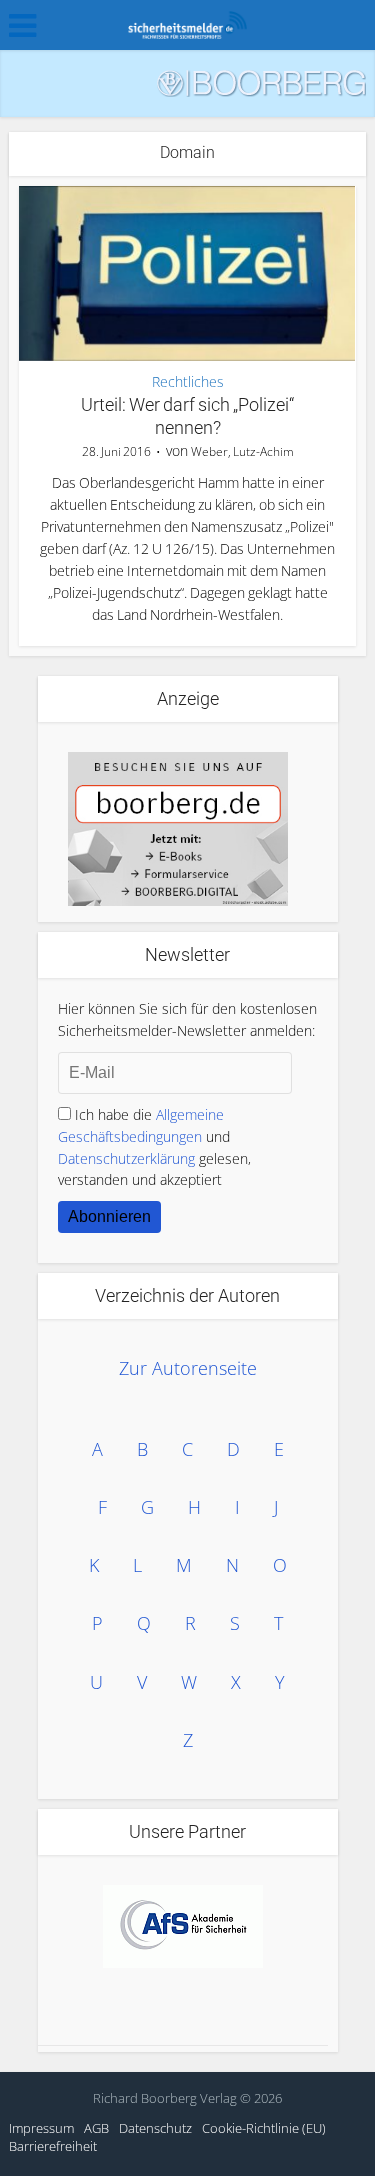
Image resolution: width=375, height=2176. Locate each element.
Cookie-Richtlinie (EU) (264, 2128)
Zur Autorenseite (188, 1368)
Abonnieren (109, 1216)
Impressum (41, 2128)
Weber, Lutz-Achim (242, 451)
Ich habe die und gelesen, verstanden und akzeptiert (154, 1147)
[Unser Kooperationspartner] (183, 1926)
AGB (96, 2128)
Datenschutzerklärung (126, 1158)
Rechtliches (188, 382)
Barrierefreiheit (53, 2146)
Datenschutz (155, 2128)
